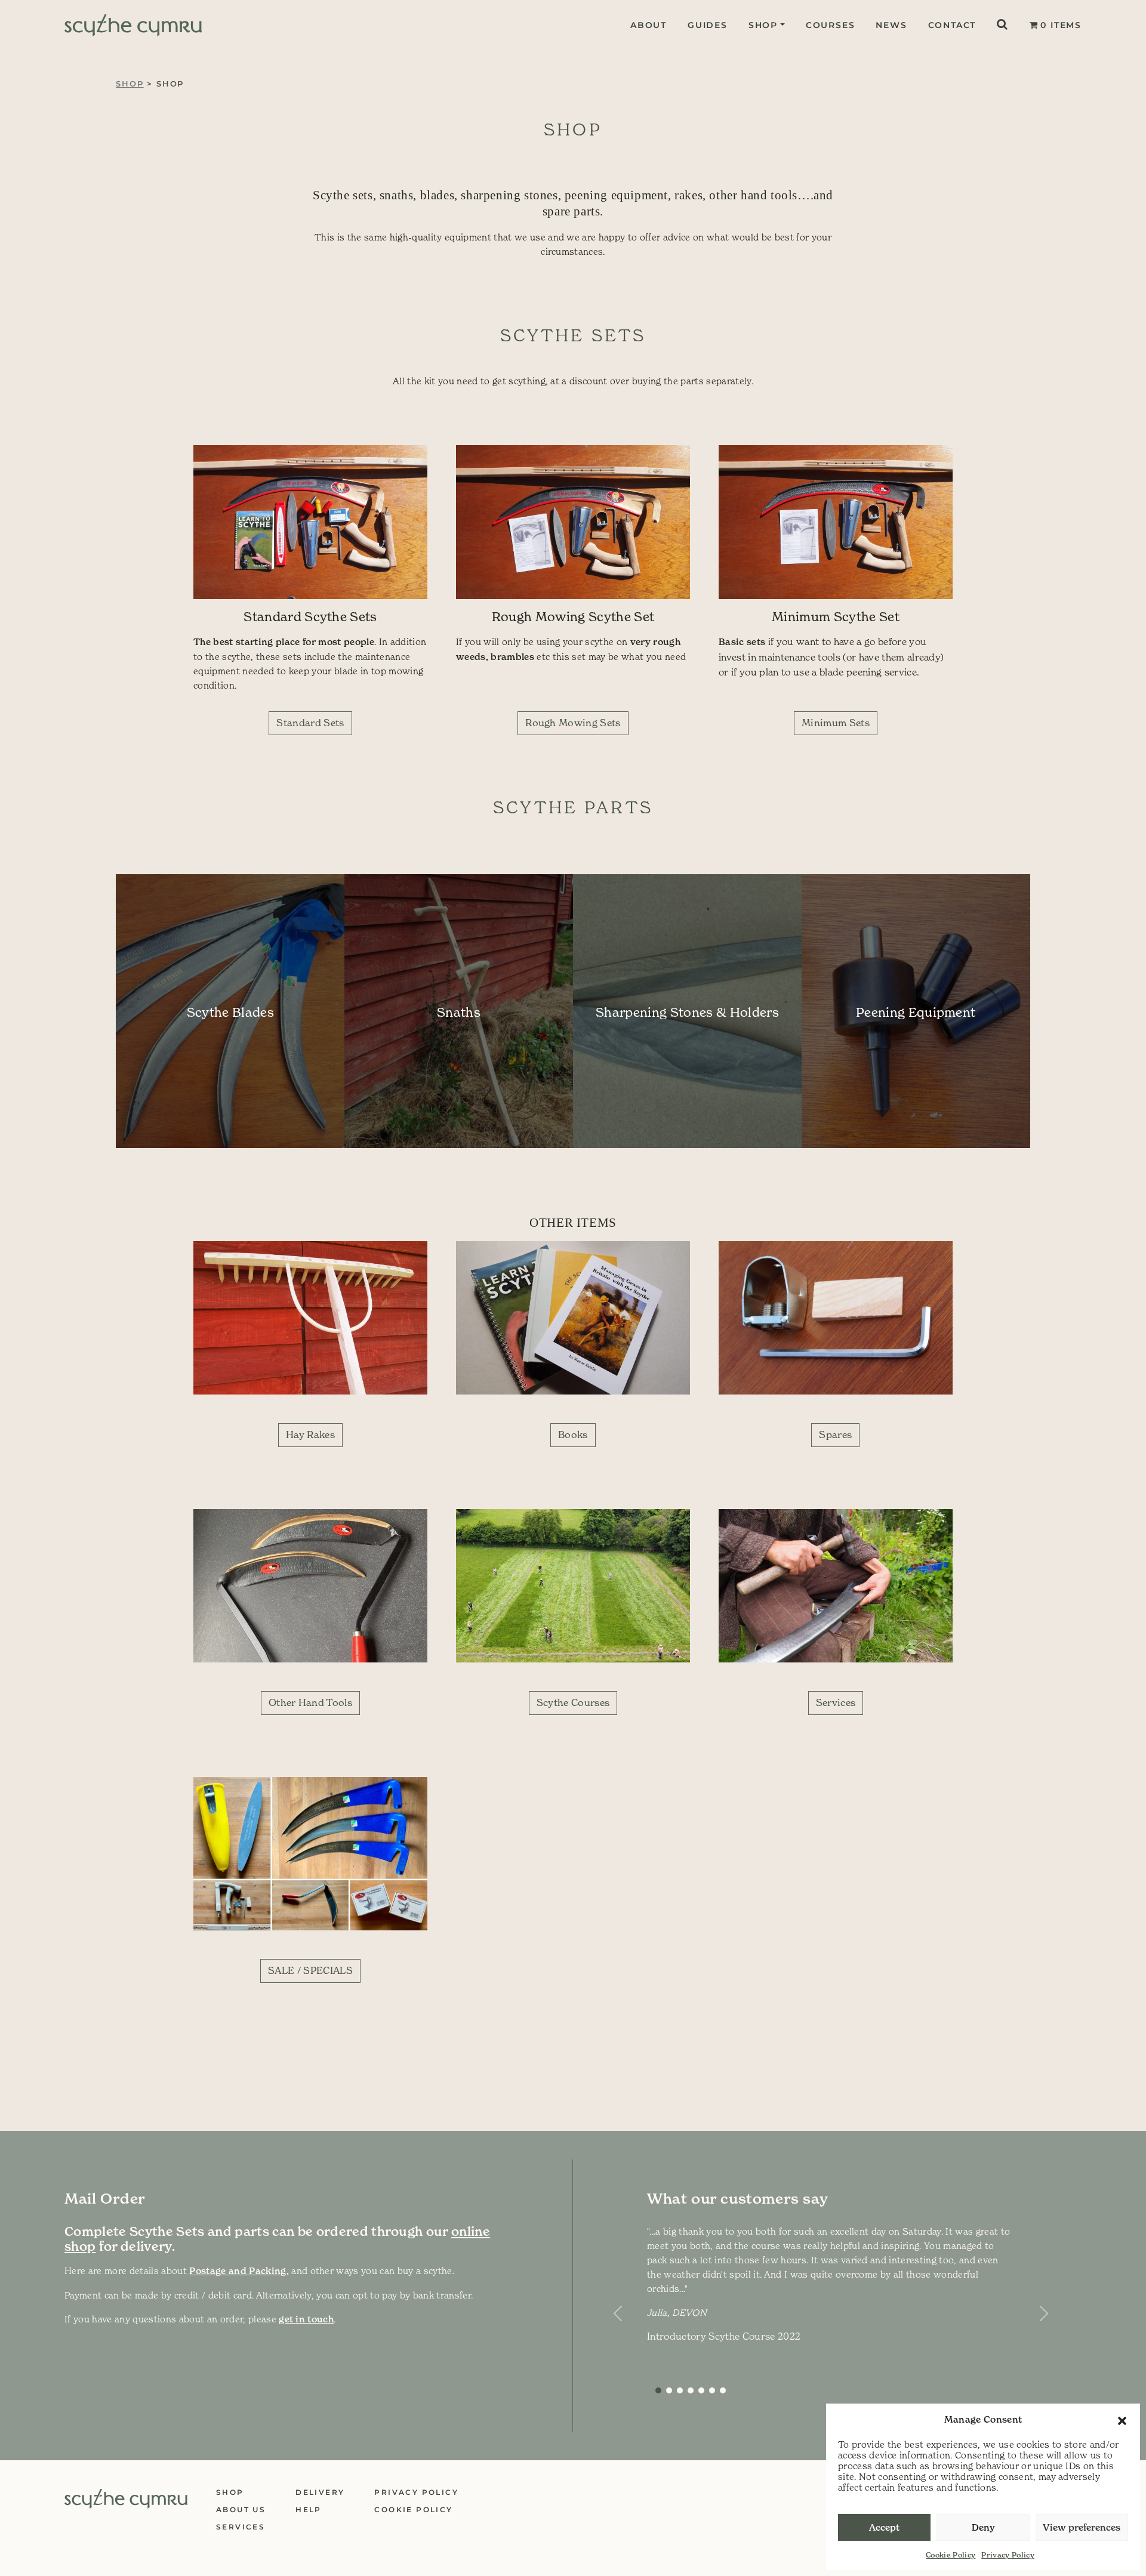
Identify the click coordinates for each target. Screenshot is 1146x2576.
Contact (952, 25)
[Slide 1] (669, 2390)
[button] (1122, 2420)
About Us (241, 2509)
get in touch (306, 2319)
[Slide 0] (658, 2390)
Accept (884, 2527)
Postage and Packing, (239, 2271)
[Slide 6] (723, 2390)
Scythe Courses (573, 1702)
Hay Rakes (310, 1434)
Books (573, 1434)
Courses (831, 25)
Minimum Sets (836, 723)
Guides (708, 25)
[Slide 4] (701, 2390)
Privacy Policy (1008, 2555)
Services (836, 1702)
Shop (763, 25)
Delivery (320, 2492)
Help (309, 2509)
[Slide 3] (691, 2390)
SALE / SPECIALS (310, 1970)
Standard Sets (310, 723)
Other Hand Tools (310, 1702)
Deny (983, 2527)
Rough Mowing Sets (573, 723)
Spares (835, 1434)
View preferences (1082, 2527)
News (891, 25)
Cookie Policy (951, 2555)
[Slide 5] (712, 2390)
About (649, 25)
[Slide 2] (680, 2390)
